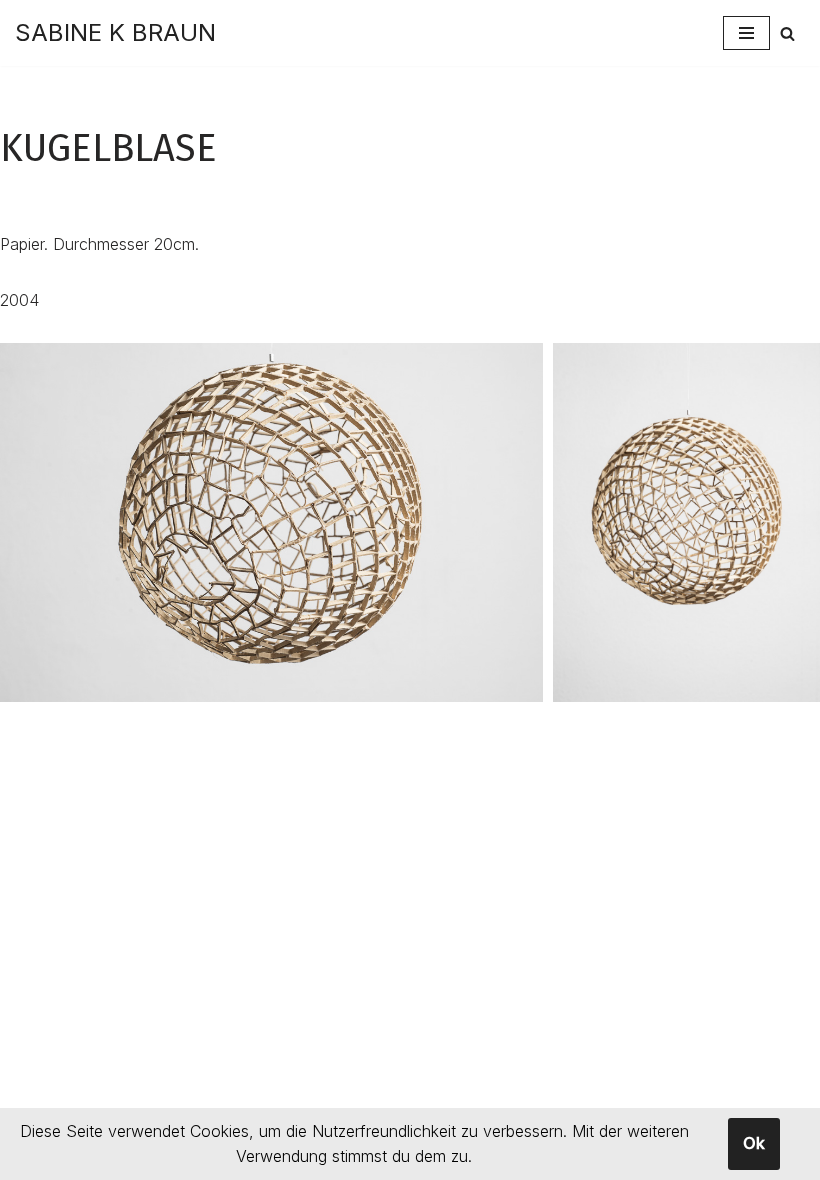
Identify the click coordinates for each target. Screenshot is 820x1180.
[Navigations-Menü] (746, 33)
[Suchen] (787, 33)
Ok (754, 1143)
